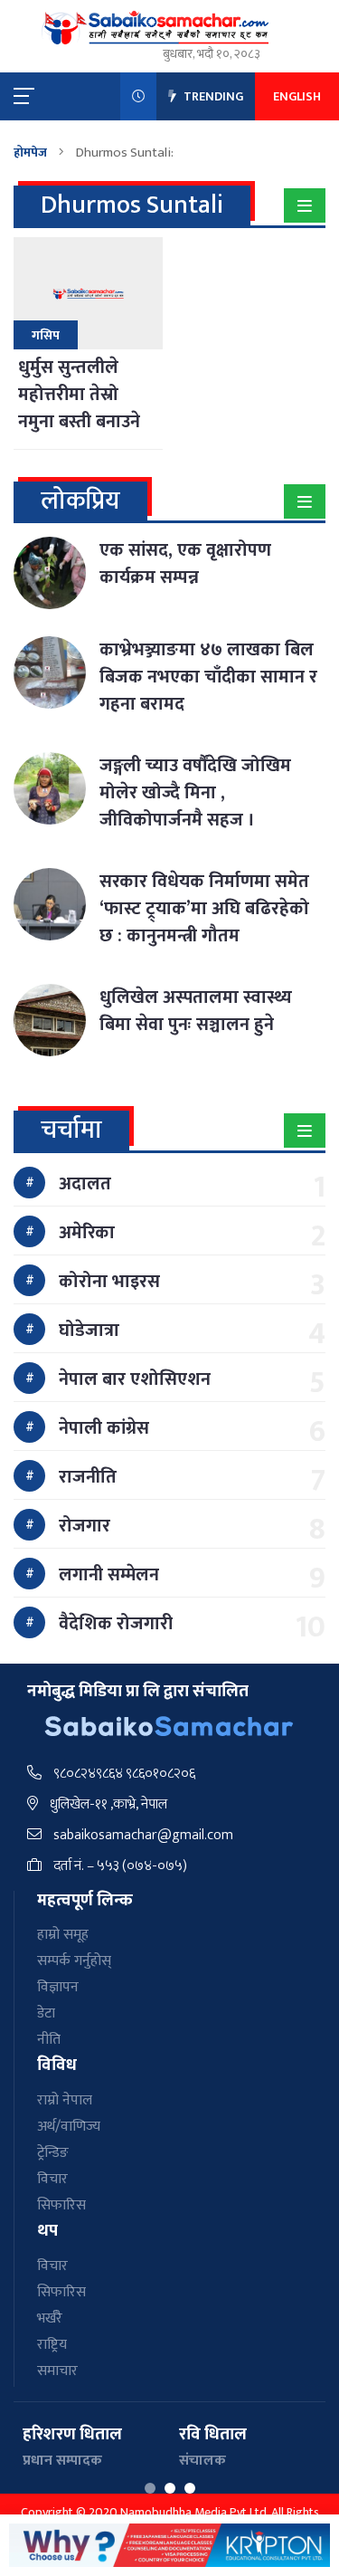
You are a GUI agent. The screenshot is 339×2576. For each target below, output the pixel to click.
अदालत (85, 1184)
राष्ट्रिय (52, 2345)
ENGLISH (297, 96)
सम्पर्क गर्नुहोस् (74, 1961)
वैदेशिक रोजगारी (116, 1624)
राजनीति (88, 1477)
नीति (49, 2040)
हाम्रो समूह (63, 1935)
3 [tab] (190, 2488)
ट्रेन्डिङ (53, 2153)
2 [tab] (170, 2488)
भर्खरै (50, 2318)
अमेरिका (87, 1233)
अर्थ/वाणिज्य (69, 2127)
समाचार (57, 2371)
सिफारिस (61, 2205)
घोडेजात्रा (89, 1331)
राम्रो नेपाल (65, 2100)
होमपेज (30, 153)
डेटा (46, 2013)
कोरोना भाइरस (109, 1282)
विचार (52, 2179)
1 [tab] (150, 2488)
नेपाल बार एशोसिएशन (135, 1379)
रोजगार (85, 1526)
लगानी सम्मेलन (109, 1575)
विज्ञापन (58, 1987)
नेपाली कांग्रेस (104, 1428)
